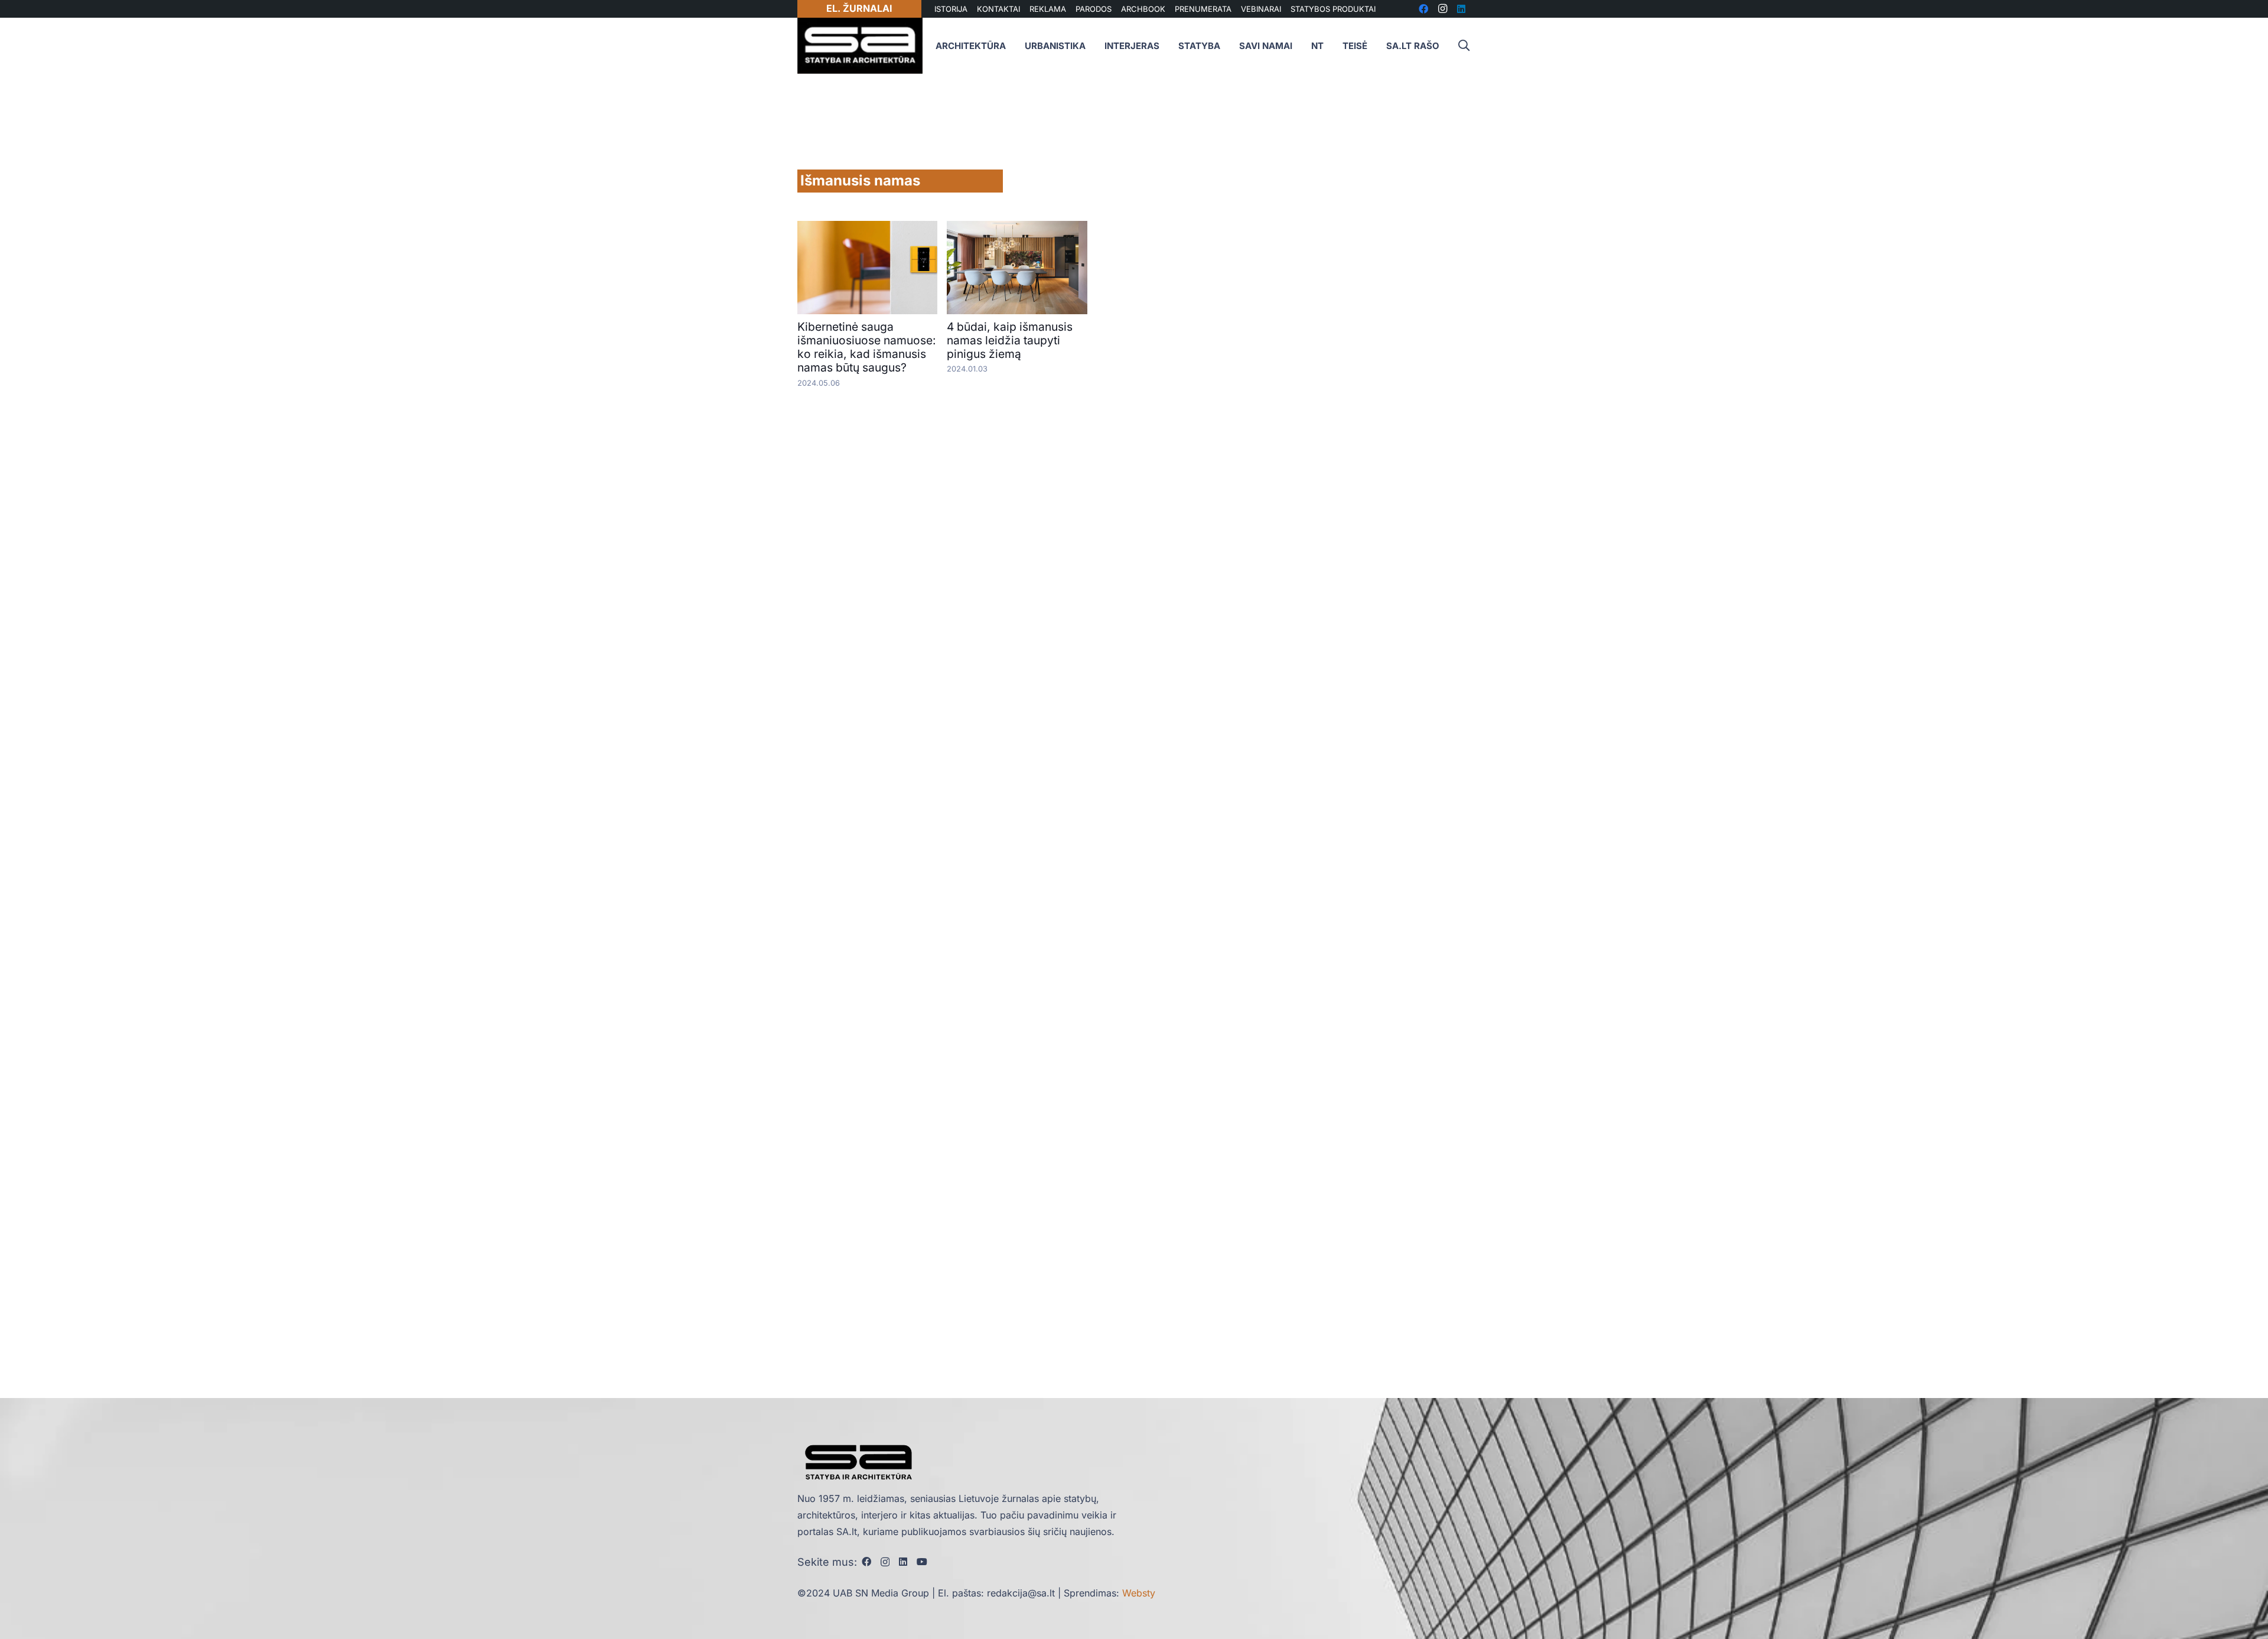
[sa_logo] (860, 46)
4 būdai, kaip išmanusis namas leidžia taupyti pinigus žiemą (1010, 340)
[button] (1464, 46)
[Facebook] (866, 1562)
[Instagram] (885, 1562)
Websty (1139, 1593)
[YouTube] (922, 1562)
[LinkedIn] (903, 1562)
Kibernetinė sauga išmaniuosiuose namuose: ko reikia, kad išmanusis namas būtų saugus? (867, 347)
